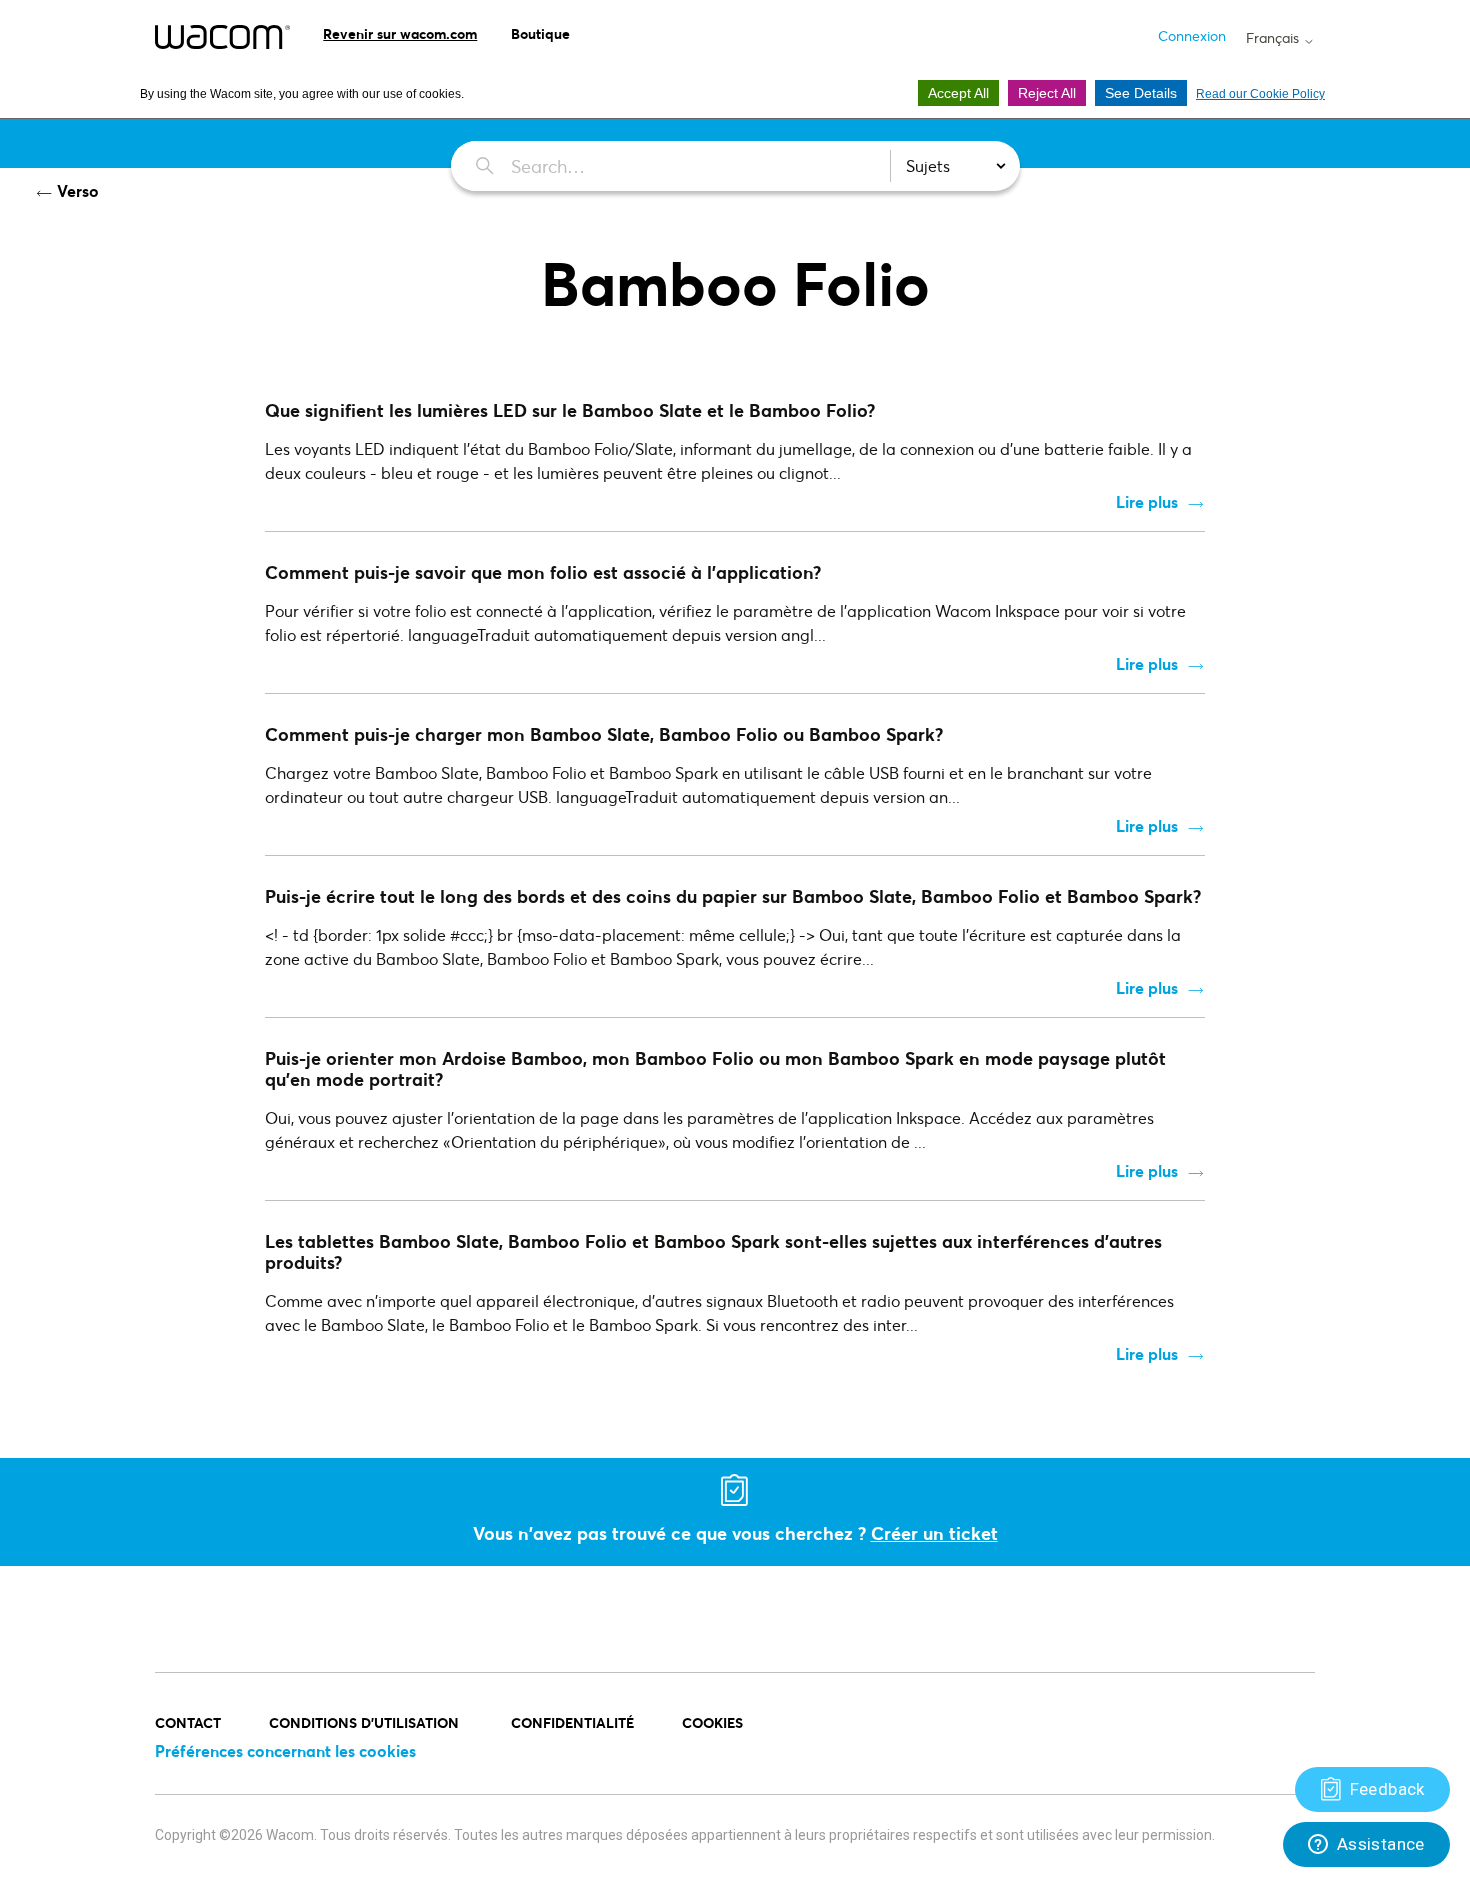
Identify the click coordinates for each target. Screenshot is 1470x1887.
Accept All (958, 93)
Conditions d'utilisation (366, 1722)
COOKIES (712, 1722)
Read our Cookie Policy (1260, 94)
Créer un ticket (934, 1533)
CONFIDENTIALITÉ (572, 1722)
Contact (188, 1722)
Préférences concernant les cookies (285, 1750)
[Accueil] (222, 37)
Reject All (1047, 93)
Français (1274, 38)
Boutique (540, 33)
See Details (1141, 93)
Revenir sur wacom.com (400, 33)
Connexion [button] (1192, 35)
